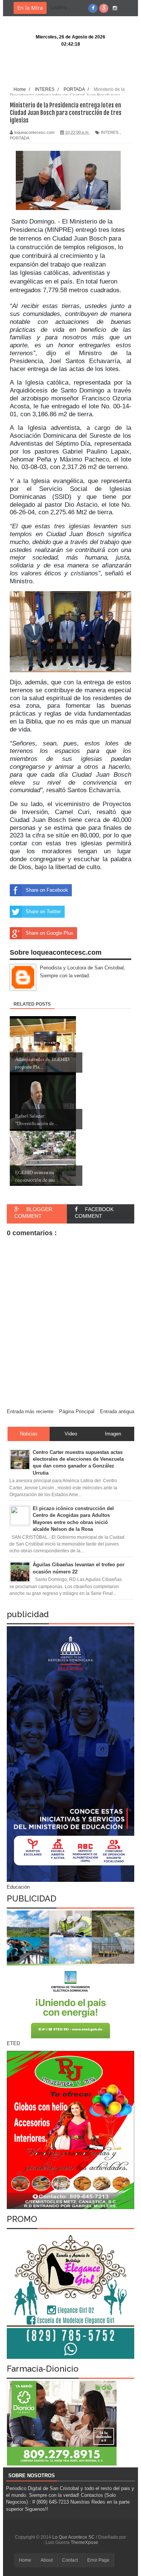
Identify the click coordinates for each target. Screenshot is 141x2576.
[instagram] (115, 8)
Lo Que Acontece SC (74, 2537)
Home (25, 2560)
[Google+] (104, 8)
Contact (70, 2560)
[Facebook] (93, 8)
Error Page (98, 2560)
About (47, 2560)
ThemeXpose (84, 2542)
